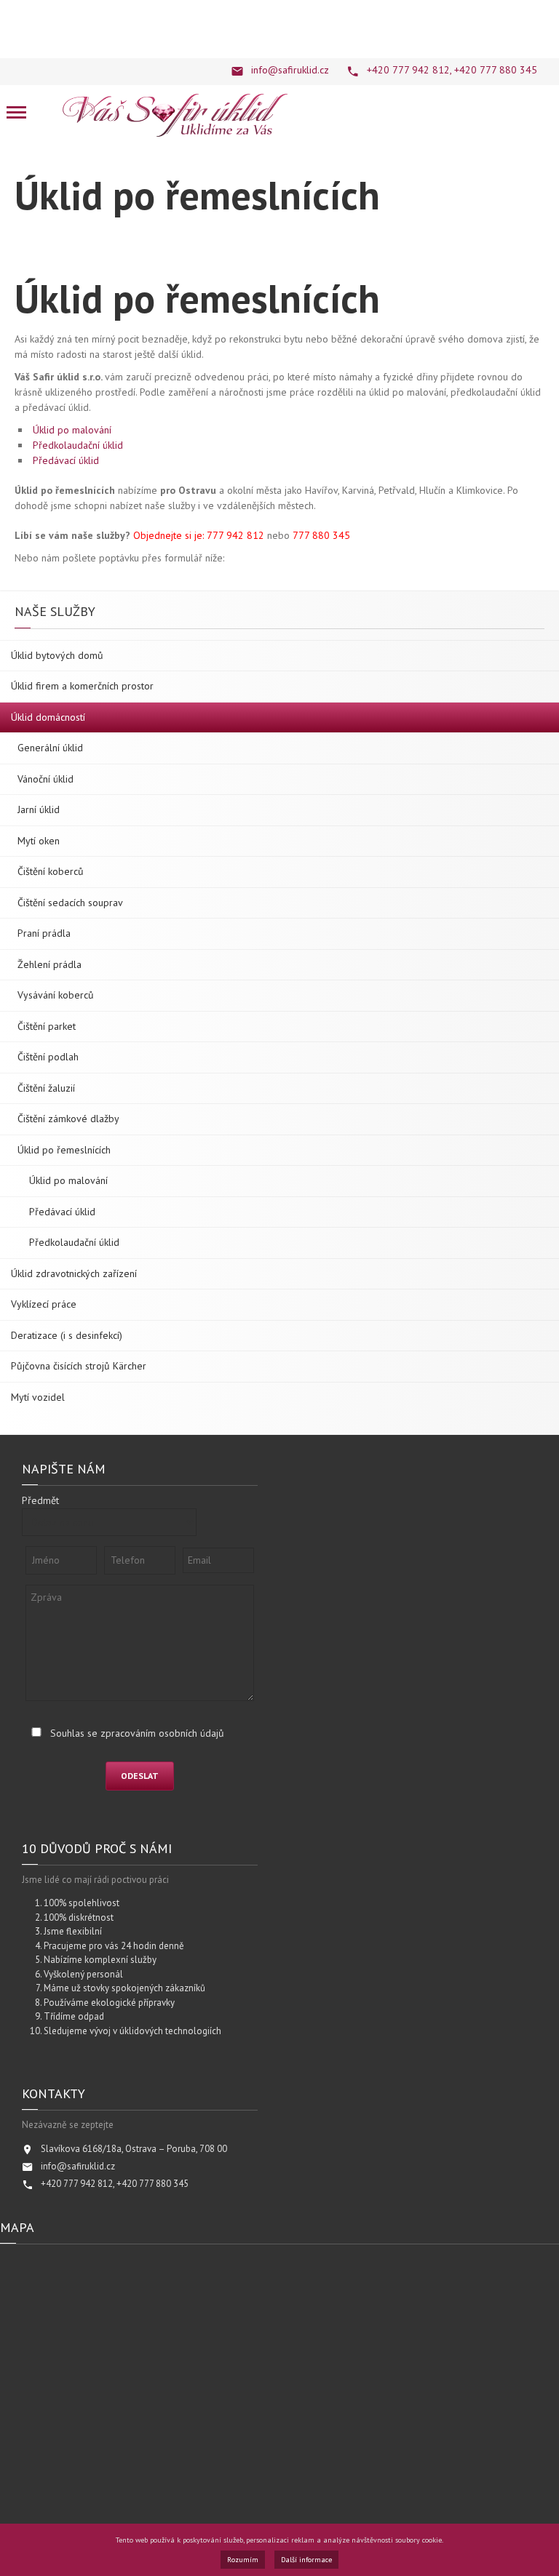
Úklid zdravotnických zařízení (74, 1273)
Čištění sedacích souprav (70, 903)
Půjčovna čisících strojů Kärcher (79, 1366)
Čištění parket (47, 1026)
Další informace (306, 2560)
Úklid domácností (48, 717)
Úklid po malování (72, 430)
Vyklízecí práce (44, 1304)
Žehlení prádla (49, 964)
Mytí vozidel (38, 1397)
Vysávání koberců (56, 995)
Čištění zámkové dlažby (68, 1119)
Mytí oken (39, 841)
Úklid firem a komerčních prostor (82, 686)
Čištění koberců (51, 871)
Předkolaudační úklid (78, 445)
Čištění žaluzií (46, 1088)
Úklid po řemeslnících (64, 1150)
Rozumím (243, 2560)
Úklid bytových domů (57, 655)
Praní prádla (44, 933)
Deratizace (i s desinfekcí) (67, 1335)
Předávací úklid (66, 460)
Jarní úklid (39, 809)
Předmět (40, 1500)
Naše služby (55, 612)
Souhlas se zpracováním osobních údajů (137, 1733)
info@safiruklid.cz (290, 70)
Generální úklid (50, 748)
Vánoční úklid (45, 779)
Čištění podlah (48, 1057)
